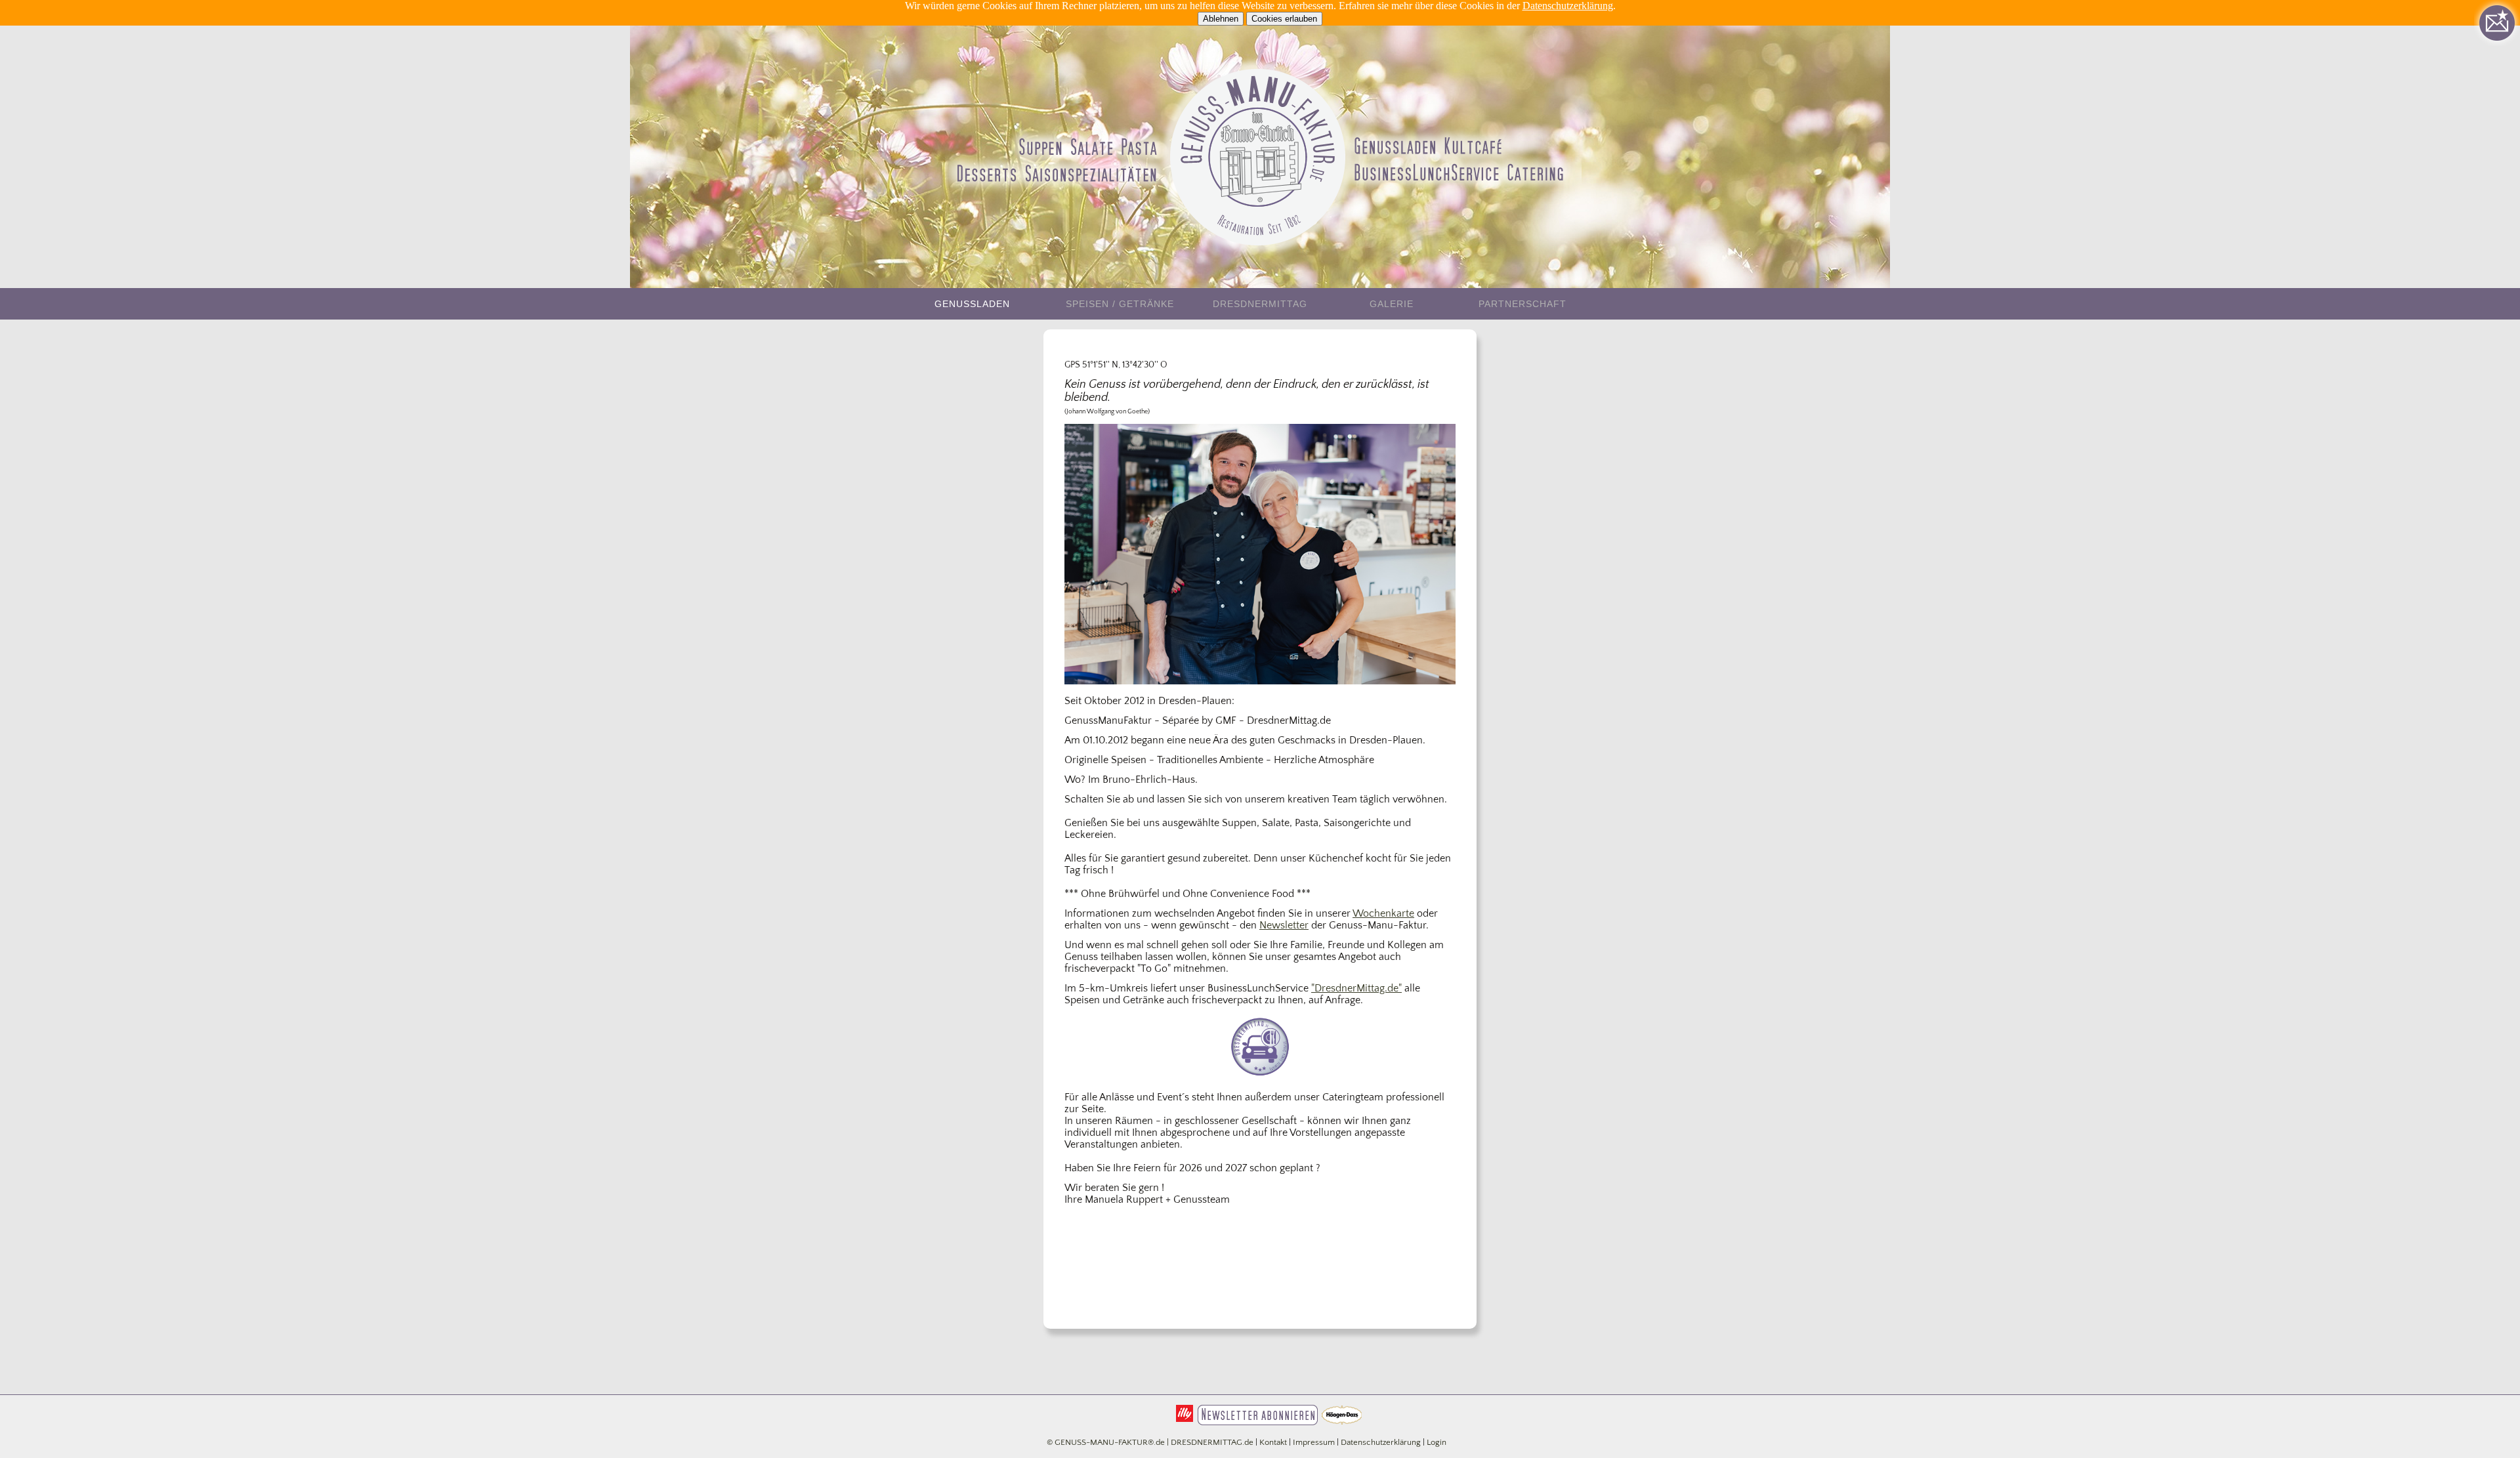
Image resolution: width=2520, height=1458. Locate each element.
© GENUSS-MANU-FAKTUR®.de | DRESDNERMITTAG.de (1150, 1443)
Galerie (1392, 304)
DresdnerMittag (1260, 304)
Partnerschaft (1522, 304)
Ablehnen (1221, 19)
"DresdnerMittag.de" (1356, 988)
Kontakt (1273, 1443)
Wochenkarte (1383, 913)
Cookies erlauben (1284, 19)
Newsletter (1284, 925)
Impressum (1314, 1443)
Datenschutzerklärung (1568, 6)
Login (1437, 1443)
